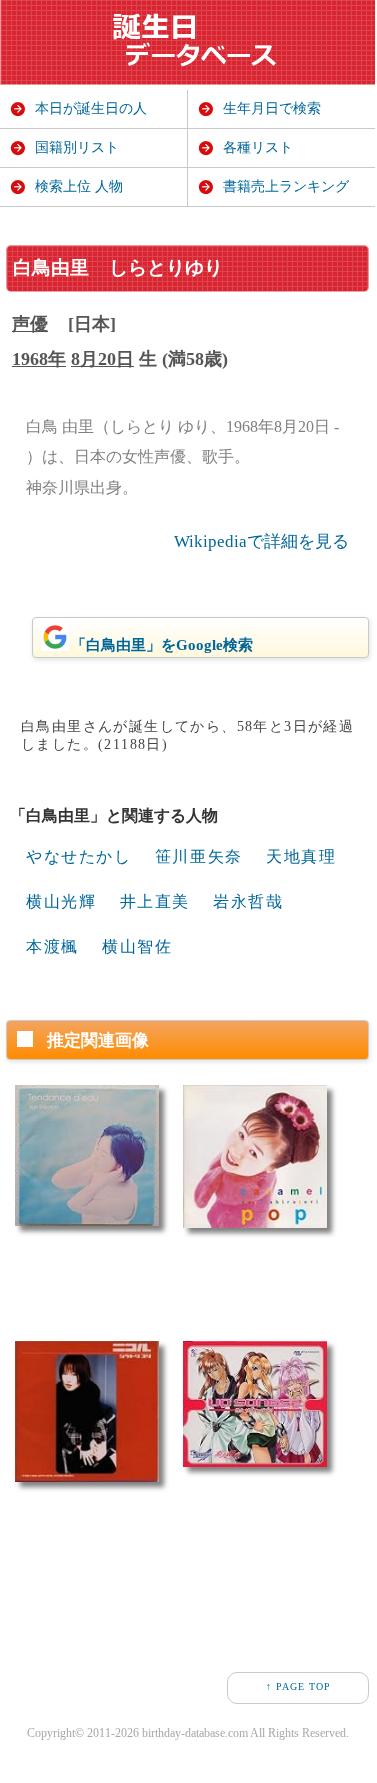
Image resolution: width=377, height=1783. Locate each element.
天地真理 (301, 856)
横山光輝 (61, 901)
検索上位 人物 (79, 186)
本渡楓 (52, 946)
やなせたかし (79, 856)
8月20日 (102, 359)
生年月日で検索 (272, 108)
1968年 (39, 359)
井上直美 (155, 901)
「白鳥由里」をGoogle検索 (162, 645)
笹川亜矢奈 (199, 856)
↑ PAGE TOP (298, 1686)
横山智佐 (137, 946)
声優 (30, 324)
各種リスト (258, 147)
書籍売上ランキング (286, 186)
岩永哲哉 (248, 901)
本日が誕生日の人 (91, 108)
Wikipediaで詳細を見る (261, 541)
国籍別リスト (77, 147)
